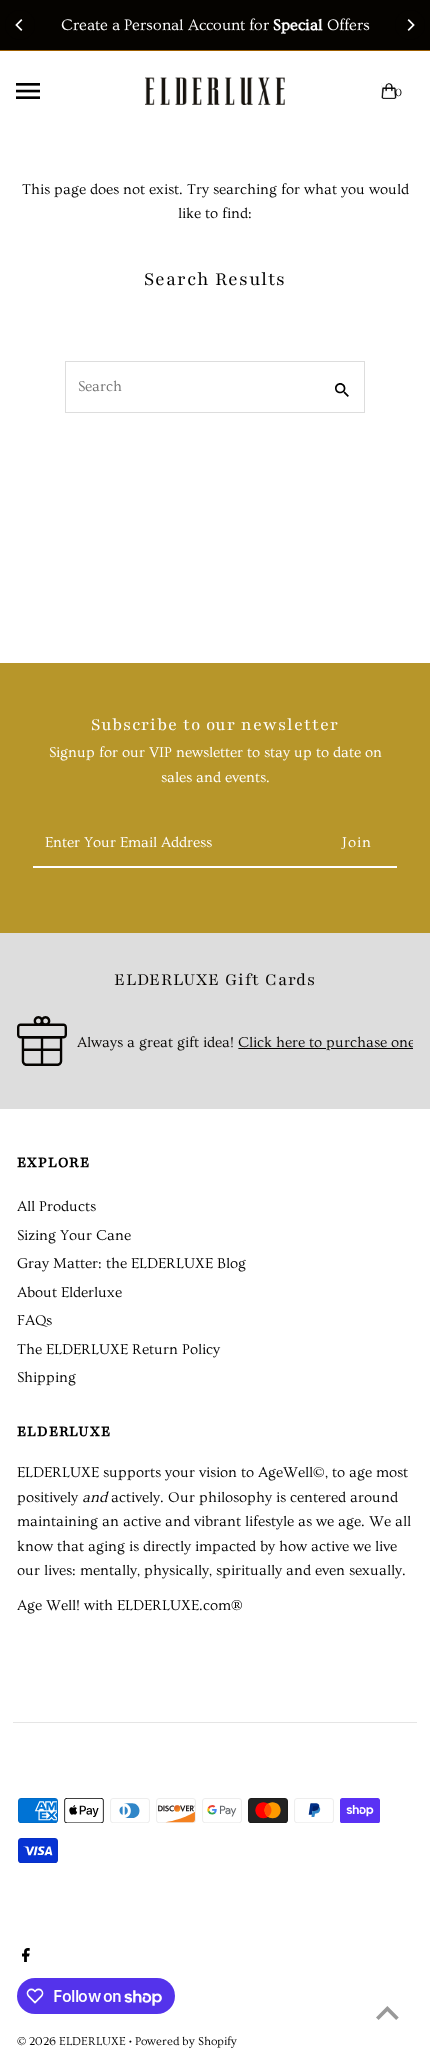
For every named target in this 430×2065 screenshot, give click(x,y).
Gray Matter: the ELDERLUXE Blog (131, 1263)
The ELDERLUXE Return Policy (118, 1349)
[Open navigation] (64, 91)
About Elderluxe (69, 1292)
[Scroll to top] (387, 2012)
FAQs (34, 1320)
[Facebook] (23, 1958)
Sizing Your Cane (74, 1235)
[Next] (410, 25)
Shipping (46, 1377)
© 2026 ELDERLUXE (73, 2041)
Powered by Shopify (186, 2041)
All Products (56, 1206)
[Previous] (20, 25)
